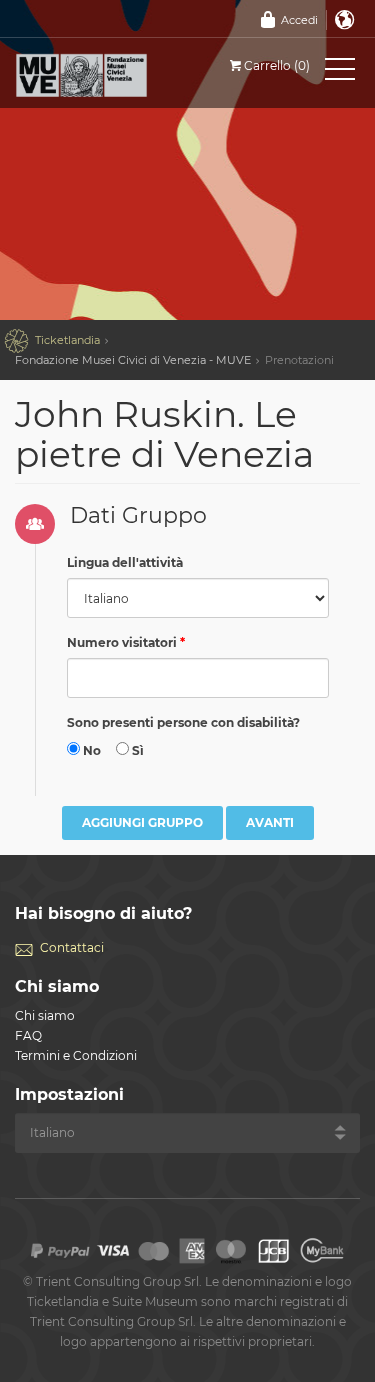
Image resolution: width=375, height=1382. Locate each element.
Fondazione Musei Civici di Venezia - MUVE (133, 360)
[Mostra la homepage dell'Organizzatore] (105, 74)
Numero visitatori (122, 642)
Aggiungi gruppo (142, 822)
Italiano (345, 20)
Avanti (270, 822)
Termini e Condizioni (76, 1055)
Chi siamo (45, 1015)
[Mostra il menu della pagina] (340, 73)
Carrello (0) (277, 65)
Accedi (299, 20)
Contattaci (72, 947)
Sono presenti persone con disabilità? (183, 722)
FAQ (28, 1035)
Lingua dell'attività (125, 562)
